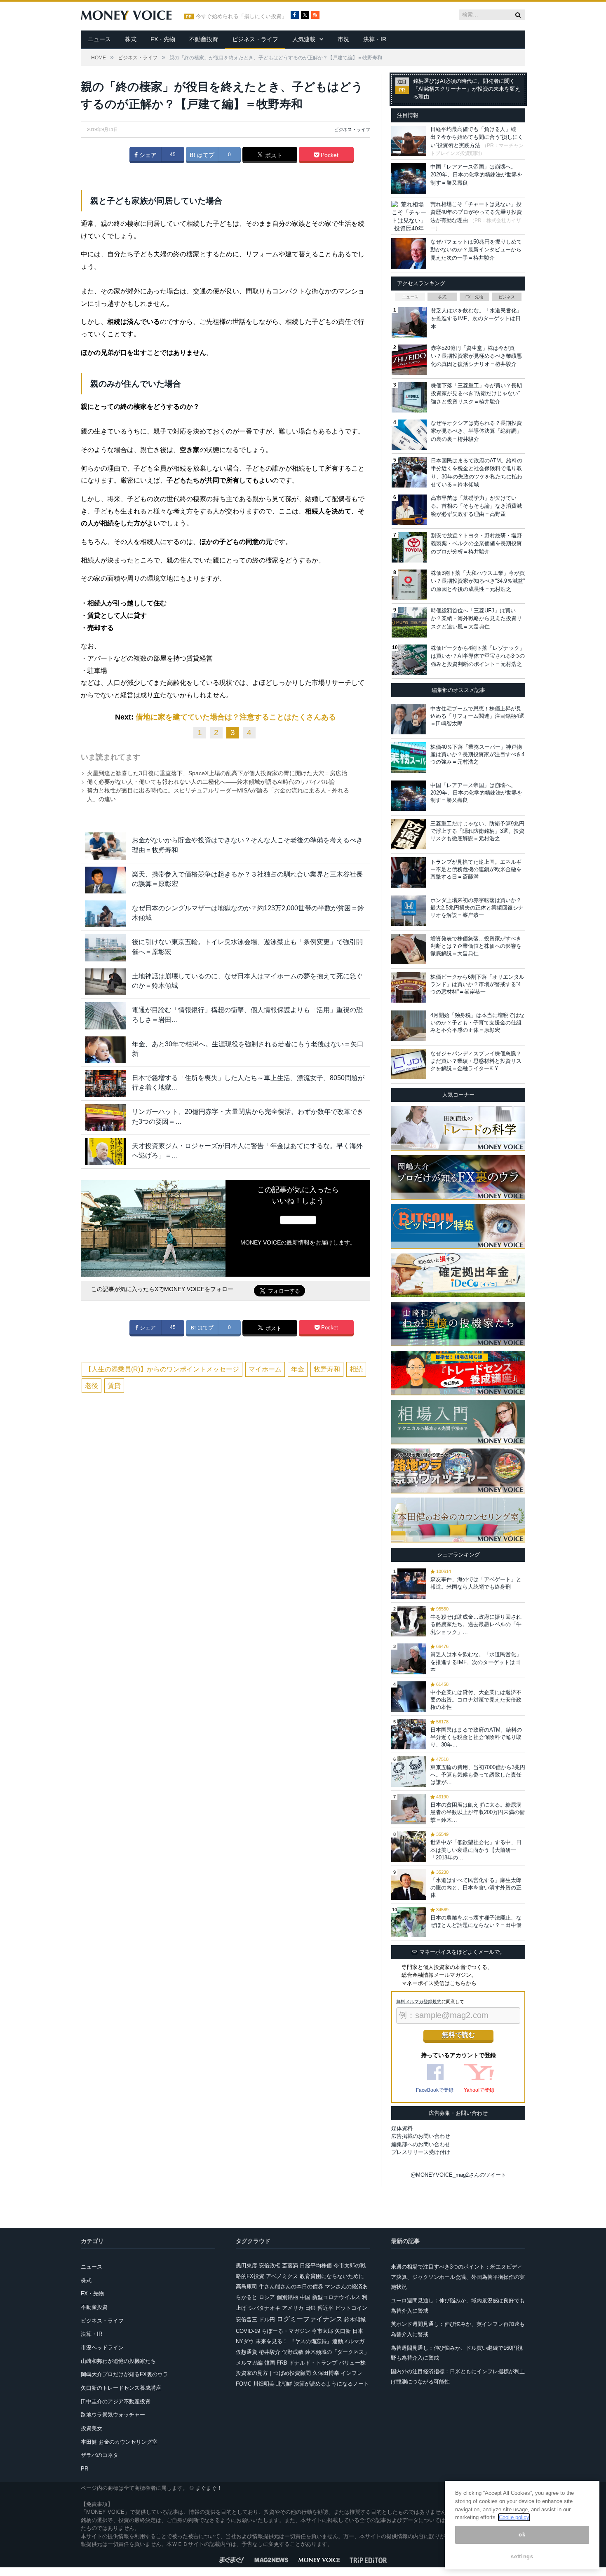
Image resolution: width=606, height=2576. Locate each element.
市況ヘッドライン (102, 2347)
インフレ (352, 2373)
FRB (282, 2363)
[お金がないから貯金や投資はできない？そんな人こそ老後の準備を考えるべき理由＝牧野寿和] (106, 846)
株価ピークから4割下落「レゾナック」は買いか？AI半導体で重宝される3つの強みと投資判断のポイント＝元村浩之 (478, 656)
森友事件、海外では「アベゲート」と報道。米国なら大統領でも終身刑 (476, 1583)
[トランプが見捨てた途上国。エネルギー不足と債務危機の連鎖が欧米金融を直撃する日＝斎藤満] (409, 872)
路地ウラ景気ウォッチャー (113, 2415)
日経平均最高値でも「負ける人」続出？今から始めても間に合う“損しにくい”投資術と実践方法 (477, 137)
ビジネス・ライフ (255, 39)
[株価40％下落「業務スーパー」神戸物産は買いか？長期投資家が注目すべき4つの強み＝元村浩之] (409, 757)
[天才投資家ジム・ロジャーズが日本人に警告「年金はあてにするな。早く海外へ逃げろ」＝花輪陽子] (106, 1152)
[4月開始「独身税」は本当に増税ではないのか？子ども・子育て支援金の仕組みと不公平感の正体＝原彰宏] (409, 1026)
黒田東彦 (247, 2265)
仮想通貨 (247, 2352)
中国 (305, 2297)
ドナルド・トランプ (313, 2363)
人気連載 (304, 39)
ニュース (99, 39)
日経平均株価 (316, 2265)
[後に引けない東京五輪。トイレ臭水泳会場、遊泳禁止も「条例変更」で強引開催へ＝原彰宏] (106, 948)
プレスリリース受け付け (421, 2152)
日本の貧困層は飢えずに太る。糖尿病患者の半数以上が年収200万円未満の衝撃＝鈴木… (478, 1812)
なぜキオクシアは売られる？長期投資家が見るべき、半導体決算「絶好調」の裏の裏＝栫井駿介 (476, 431)
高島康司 (247, 2287)
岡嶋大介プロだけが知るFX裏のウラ (124, 2374)
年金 (298, 1369)
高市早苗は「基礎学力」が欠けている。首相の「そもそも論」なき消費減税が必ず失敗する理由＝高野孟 (476, 506)
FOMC (244, 2384)
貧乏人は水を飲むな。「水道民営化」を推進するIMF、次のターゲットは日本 (476, 319)
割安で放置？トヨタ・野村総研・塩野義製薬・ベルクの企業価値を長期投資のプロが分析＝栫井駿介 (476, 544)
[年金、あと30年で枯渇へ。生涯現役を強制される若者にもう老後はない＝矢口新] (106, 1050)
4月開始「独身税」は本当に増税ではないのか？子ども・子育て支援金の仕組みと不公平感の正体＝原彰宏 (477, 1023)
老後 (92, 1386)
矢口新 (343, 2331)
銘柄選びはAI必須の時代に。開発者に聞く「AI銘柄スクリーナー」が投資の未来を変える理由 (467, 89)
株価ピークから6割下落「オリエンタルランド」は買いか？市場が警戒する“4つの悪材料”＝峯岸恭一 (477, 984)
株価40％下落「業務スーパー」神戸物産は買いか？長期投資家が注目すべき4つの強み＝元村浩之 (477, 754)
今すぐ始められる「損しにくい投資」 (241, 16)
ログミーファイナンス (310, 2319)
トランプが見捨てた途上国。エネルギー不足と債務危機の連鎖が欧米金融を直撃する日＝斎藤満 (476, 869)
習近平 (325, 2308)
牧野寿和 (327, 1369)
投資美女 (92, 2428)
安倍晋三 (247, 2319)
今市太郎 (322, 2331)
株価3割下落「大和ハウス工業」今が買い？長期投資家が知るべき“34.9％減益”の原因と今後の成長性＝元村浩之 (478, 581)
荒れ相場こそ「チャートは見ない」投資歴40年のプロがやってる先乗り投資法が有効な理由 (476, 212)
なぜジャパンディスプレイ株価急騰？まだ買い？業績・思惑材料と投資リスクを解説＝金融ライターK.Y (476, 1061)
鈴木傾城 (355, 2319)
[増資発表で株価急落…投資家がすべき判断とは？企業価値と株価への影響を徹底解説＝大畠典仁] (409, 949)
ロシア (267, 2297)
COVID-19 (248, 2331)
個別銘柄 (287, 2297)
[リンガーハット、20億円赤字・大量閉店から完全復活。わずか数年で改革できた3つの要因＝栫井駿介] (106, 1117)
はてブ (205, 155)
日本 (358, 2331)
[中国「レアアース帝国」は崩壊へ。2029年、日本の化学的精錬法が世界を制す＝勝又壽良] (409, 796)
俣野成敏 (293, 2352)
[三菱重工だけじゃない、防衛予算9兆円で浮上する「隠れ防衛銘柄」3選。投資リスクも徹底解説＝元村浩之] (409, 834)
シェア (147, 155)
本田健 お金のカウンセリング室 (119, 2442)
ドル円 (267, 2319)
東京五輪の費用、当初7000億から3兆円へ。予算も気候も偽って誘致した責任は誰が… (478, 1775)
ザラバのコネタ (100, 2455)
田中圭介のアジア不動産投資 (116, 2401)
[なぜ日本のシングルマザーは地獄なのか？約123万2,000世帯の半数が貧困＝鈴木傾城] (106, 914)
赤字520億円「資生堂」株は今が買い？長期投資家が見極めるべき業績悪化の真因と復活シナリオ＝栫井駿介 (476, 356)
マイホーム (265, 1369)
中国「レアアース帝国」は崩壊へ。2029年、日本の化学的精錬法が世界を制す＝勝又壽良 (476, 175)
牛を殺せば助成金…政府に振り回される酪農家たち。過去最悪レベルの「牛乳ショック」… (476, 1624)
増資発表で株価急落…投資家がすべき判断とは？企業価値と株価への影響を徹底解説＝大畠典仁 (476, 946)
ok (522, 2535)
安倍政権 (270, 2265)
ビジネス (507, 297)
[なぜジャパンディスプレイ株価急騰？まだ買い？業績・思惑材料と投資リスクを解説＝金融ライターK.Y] (409, 1064)
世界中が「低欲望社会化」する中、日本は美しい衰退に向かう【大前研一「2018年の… (476, 1850)
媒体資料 (402, 2128)
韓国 (270, 2363)
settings (522, 2556)
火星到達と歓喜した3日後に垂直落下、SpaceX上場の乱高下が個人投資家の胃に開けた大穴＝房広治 (217, 773)
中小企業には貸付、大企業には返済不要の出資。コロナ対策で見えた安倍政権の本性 (476, 1700)
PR (85, 2469)
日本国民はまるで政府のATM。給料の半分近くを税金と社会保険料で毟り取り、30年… (476, 1737)
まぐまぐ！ (209, 2488)
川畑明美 (264, 2384)
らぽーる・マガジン (286, 2331)
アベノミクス (282, 2276)
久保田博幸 (326, 2373)
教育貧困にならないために (332, 2276)
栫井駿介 (270, 2352)
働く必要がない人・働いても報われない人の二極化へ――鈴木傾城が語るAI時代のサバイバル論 (211, 782)
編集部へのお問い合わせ (421, 2144)
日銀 (310, 2308)
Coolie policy (514, 2517)
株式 (131, 39)
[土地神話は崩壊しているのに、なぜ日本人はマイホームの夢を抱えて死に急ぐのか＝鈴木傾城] (106, 982)
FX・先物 (163, 39)
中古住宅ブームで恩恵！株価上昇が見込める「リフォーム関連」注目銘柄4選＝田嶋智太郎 (477, 716)
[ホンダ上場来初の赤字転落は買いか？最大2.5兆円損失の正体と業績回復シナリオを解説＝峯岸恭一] (409, 911)
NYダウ (245, 2341)
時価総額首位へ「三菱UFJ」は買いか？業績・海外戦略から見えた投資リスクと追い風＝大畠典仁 (476, 619)
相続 (356, 1369)
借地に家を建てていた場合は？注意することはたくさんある (236, 717)
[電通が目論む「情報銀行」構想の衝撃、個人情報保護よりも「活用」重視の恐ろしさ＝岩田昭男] (106, 1016)
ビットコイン (351, 2308)
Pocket (329, 155)
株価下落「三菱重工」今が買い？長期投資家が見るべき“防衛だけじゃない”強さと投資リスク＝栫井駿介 (476, 394)
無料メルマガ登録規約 (419, 2002)
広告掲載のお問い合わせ (421, 2136)
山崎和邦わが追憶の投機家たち (118, 2361)
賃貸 (114, 1386)
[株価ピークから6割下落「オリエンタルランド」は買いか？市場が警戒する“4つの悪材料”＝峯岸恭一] (409, 987)
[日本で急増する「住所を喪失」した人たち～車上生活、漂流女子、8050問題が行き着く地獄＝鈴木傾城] (106, 1084)
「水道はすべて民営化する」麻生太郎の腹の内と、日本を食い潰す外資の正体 (476, 1888)
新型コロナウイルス (336, 2297)
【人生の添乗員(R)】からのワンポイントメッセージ (162, 1369)
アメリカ (293, 2308)
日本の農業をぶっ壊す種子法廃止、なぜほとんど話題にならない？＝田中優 (476, 1921)
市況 (343, 39)
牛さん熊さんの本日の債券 (291, 2287)
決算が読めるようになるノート (331, 2384)
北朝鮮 (284, 2384)
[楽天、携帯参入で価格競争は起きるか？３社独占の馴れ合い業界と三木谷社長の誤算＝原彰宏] (106, 880)
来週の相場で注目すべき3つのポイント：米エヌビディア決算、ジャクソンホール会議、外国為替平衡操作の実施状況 (458, 2277)
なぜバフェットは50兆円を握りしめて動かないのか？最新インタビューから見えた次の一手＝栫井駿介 (476, 250)
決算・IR (375, 39)
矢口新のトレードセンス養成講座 (121, 2388)
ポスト (273, 155)
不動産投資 (204, 39)
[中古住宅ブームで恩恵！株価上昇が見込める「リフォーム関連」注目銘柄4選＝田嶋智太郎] (409, 719)
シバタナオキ (264, 2308)
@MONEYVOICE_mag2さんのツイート (458, 2175)
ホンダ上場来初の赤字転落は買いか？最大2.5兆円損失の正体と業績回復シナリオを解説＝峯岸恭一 (477, 908)
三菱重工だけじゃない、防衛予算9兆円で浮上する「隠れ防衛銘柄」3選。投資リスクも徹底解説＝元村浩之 (477, 831)
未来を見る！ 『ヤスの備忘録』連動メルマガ (310, 2341)
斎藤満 (290, 2265)
